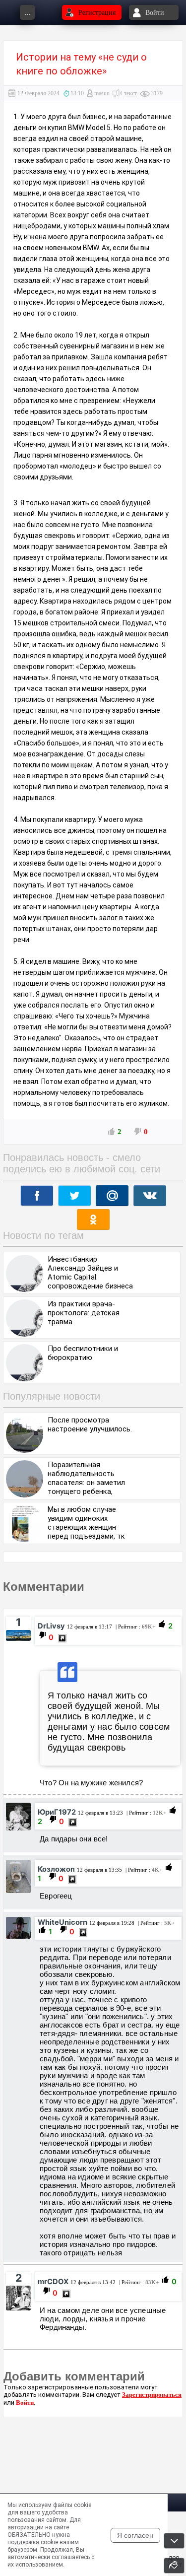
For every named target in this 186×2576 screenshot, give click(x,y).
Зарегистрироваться (152, 2395)
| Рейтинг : (135, 1627)
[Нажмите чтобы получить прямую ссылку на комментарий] (62, 1638)
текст (130, 93)
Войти (25, 2403)
